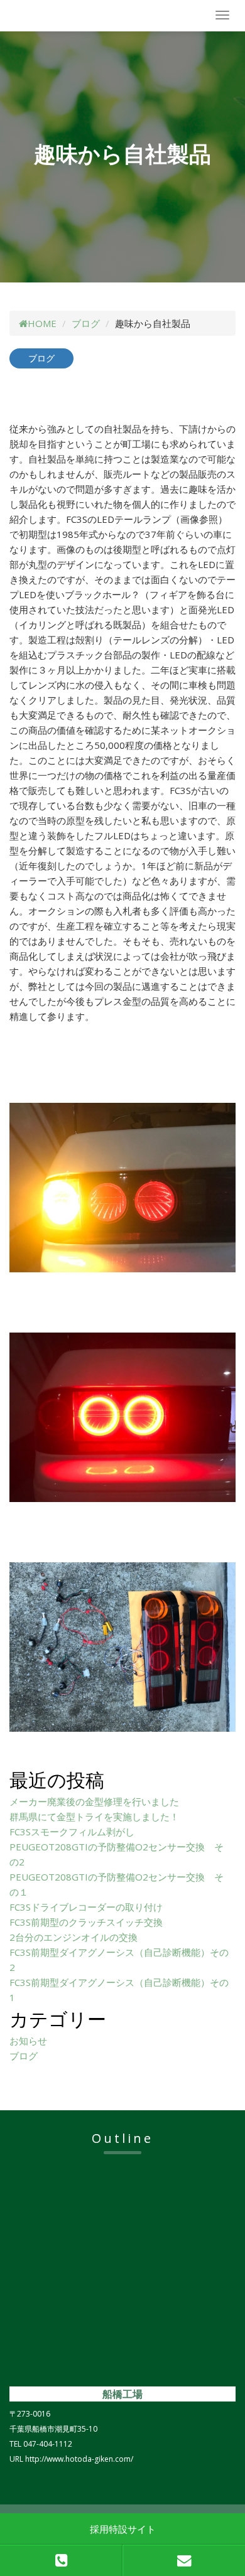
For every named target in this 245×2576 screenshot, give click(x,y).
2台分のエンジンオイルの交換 (73, 1937)
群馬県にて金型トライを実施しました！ (94, 1817)
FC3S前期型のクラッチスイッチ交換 (86, 1922)
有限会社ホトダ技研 (79, 16)
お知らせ (28, 2041)
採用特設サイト (123, 2529)
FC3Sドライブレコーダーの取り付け (86, 1907)
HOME (42, 323)
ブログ (86, 323)
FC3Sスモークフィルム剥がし (72, 1832)
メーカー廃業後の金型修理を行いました (94, 1801)
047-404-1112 (48, 2444)
